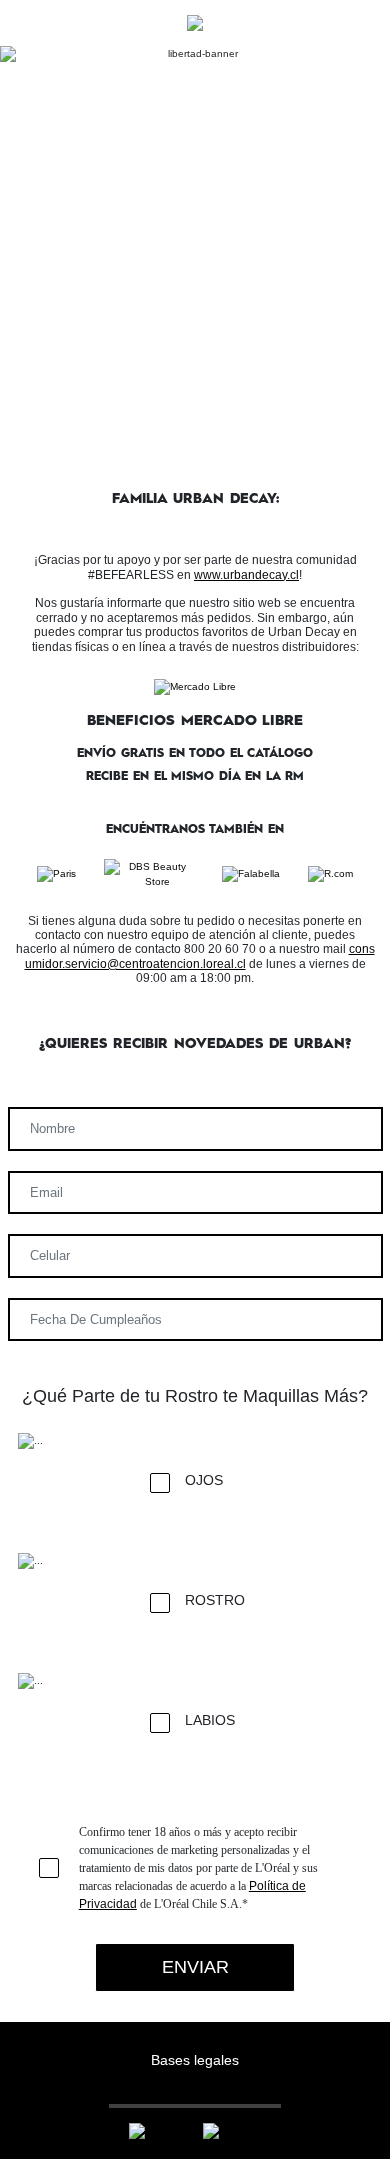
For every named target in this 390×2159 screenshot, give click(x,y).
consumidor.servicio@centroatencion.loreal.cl (200, 956)
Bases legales (195, 2060)
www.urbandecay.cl (246, 575)
